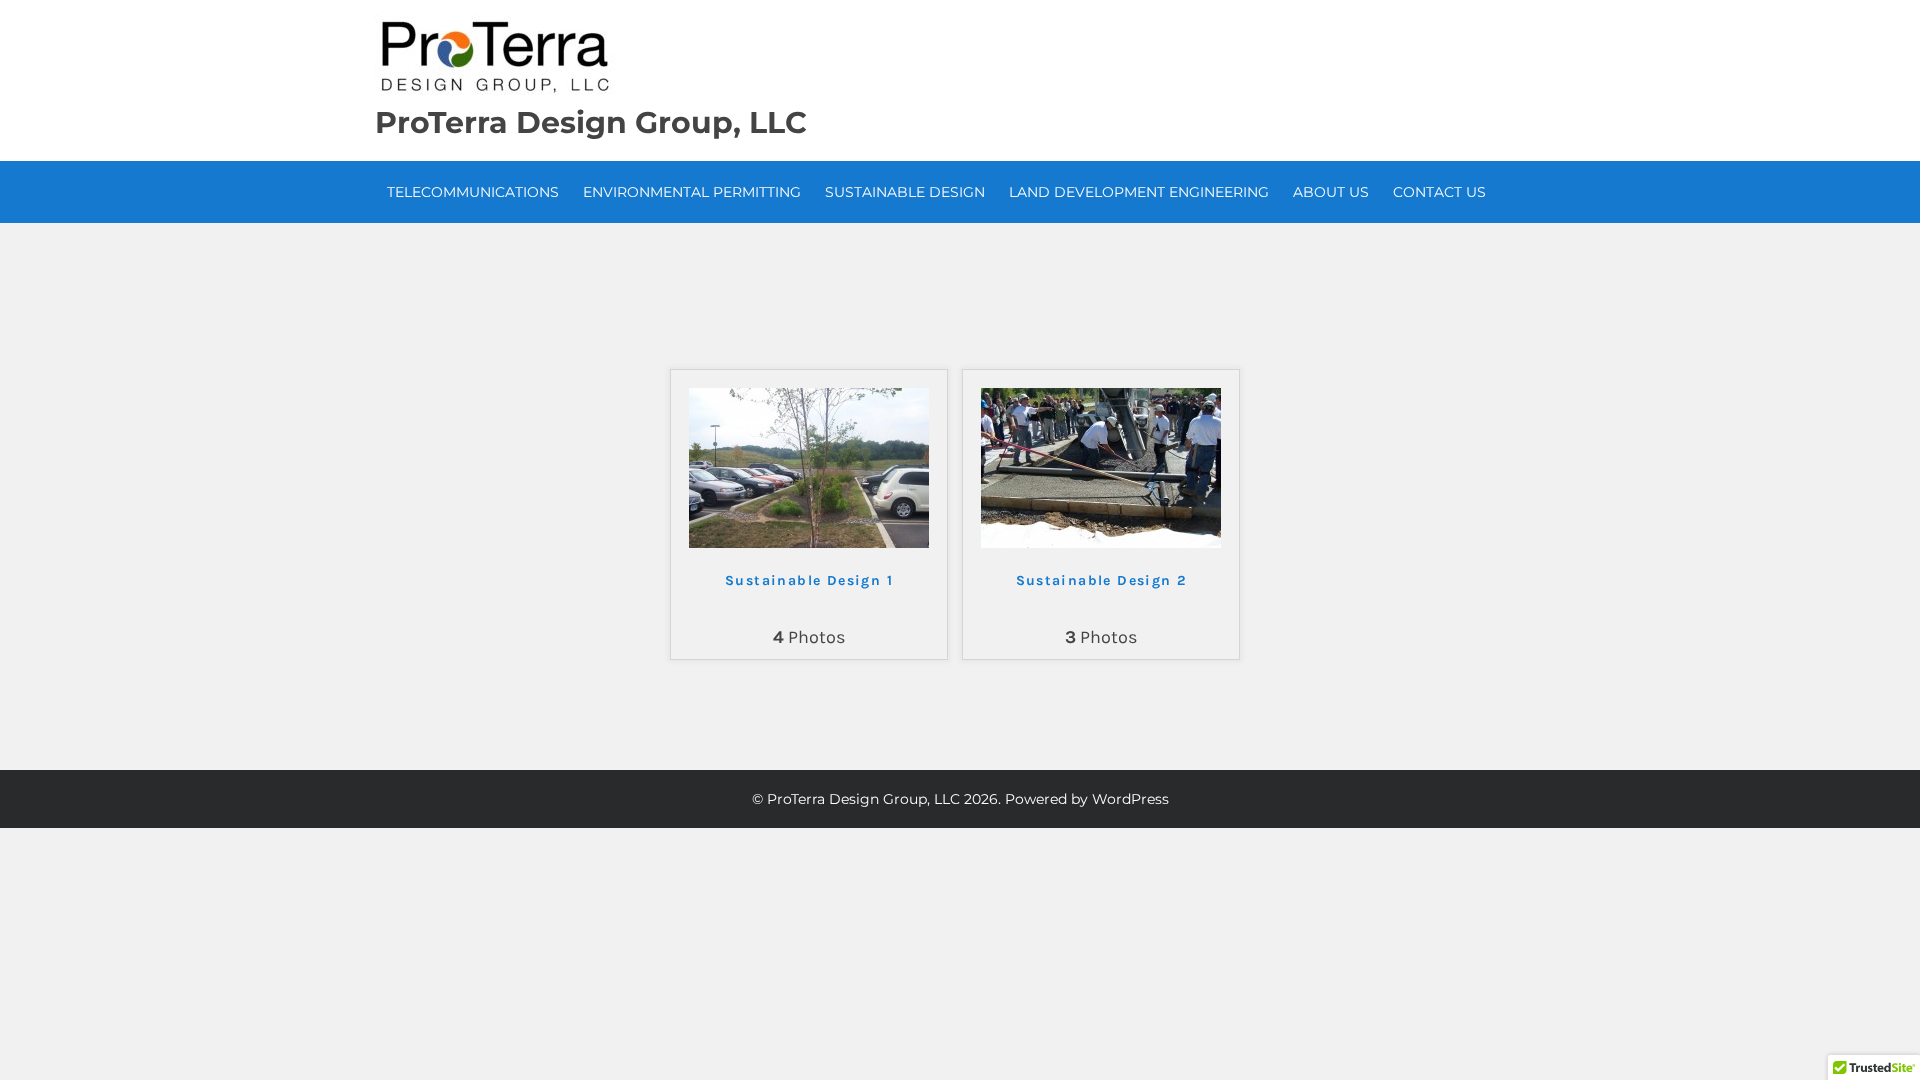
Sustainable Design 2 (1101, 580)
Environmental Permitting (692, 192)
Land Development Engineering (1139, 192)
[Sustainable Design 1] (809, 543)
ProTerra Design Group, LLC (591, 122)
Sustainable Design (905, 192)
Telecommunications (473, 192)
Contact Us (1439, 192)
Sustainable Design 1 (809, 580)
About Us (1331, 192)
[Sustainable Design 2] (1101, 543)
